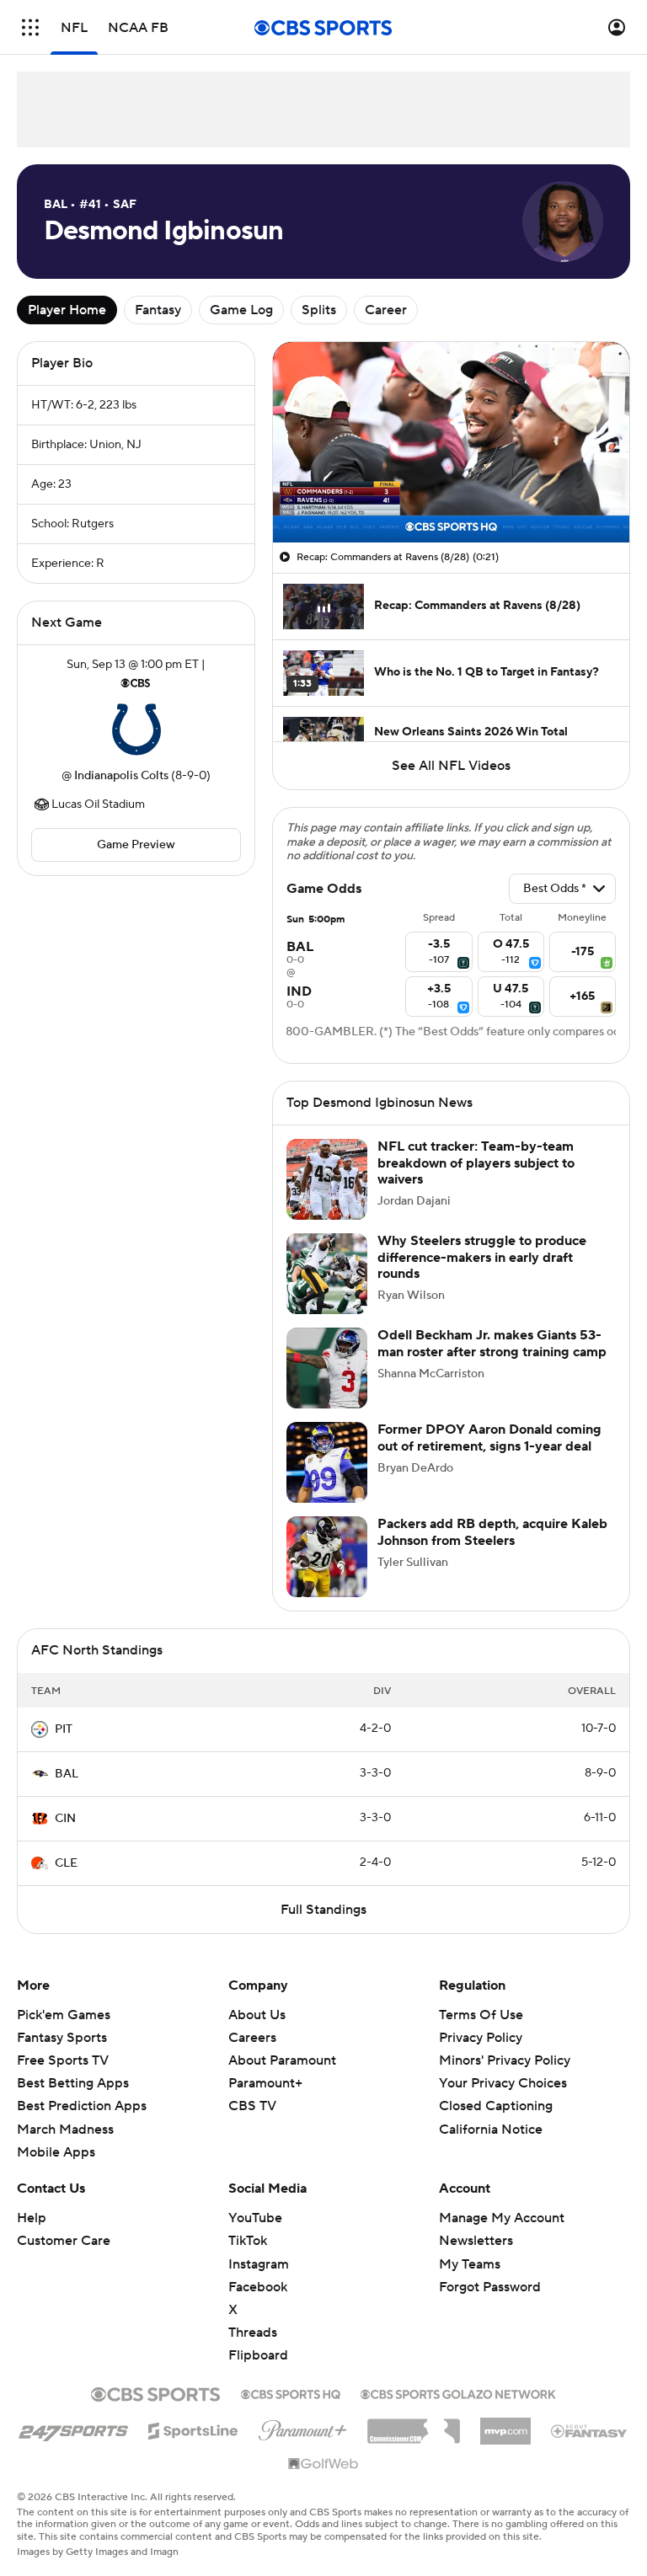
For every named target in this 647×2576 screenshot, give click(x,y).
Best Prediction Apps (82, 2106)
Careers (252, 2038)
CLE (66, 1863)
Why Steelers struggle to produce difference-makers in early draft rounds (482, 1257)
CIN (65, 1819)
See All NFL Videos (451, 766)
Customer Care (64, 2241)
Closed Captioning (496, 2106)
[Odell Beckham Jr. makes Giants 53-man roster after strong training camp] (327, 1368)
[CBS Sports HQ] (291, 2392)
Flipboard (258, 2355)
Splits (319, 310)
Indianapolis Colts (121, 776)
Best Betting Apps (73, 2083)
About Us (257, 2015)
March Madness (65, 2130)
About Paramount (282, 2060)
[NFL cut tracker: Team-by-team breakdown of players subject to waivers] (327, 1179)
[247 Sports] (73, 2428)
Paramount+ (265, 2083)
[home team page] (136, 730)
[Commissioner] (414, 2425)
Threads (253, 2333)
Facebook (258, 2287)
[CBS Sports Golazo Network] (458, 2392)
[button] (30, 27)
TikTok (248, 2241)
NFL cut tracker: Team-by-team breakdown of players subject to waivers (476, 1162)
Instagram (259, 2264)
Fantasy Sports (62, 2038)
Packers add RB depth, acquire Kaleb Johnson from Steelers (492, 1532)
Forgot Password (490, 2287)
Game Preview (136, 845)
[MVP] (505, 2424)
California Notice (491, 2130)
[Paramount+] (303, 2427)
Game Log (241, 310)
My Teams (470, 2264)
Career (386, 310)
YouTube (255, 2218)
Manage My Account (502, 2218)
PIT (64, 1729)
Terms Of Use (481, 2015)
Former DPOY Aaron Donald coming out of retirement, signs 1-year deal (489, 1438)
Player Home (67, 310)
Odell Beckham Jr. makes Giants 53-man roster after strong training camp (492, 1343)
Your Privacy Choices (503, 2083)
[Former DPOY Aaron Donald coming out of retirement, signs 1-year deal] (327, 1462)
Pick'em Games (64, 2015)
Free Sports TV (63, 2060)
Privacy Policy (481, 2038)
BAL (67, 1774)
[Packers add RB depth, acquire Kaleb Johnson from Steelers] (327, 1557)
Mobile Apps (56, 2152)
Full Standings (323, 1910)
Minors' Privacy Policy (505, 2060)
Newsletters (476, 2241)
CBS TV (252, 2106)
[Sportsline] (193, 2429)
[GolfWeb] (323, 2465)
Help (32, 2218)
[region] (451, 442)
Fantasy (158, 310)
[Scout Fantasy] (590, 2430)
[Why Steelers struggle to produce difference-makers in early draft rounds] (327, 1274)
